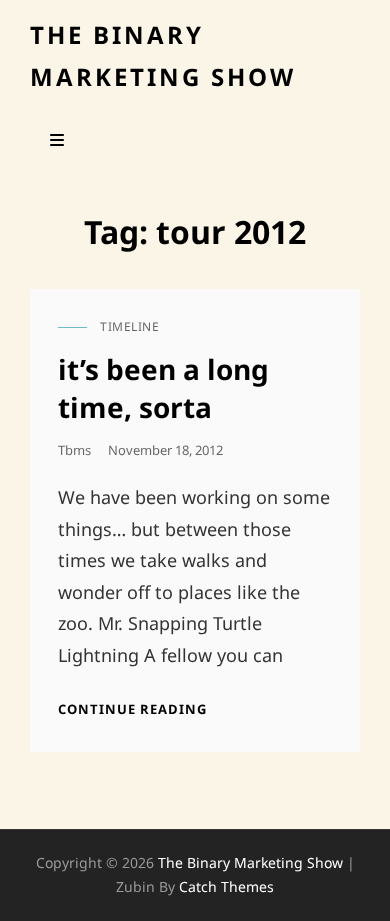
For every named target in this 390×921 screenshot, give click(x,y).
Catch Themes (226, 886)
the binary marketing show (250, 862)
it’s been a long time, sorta (163, 388)
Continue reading (132, 709)
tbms (74, 450)
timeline (129, 326)
